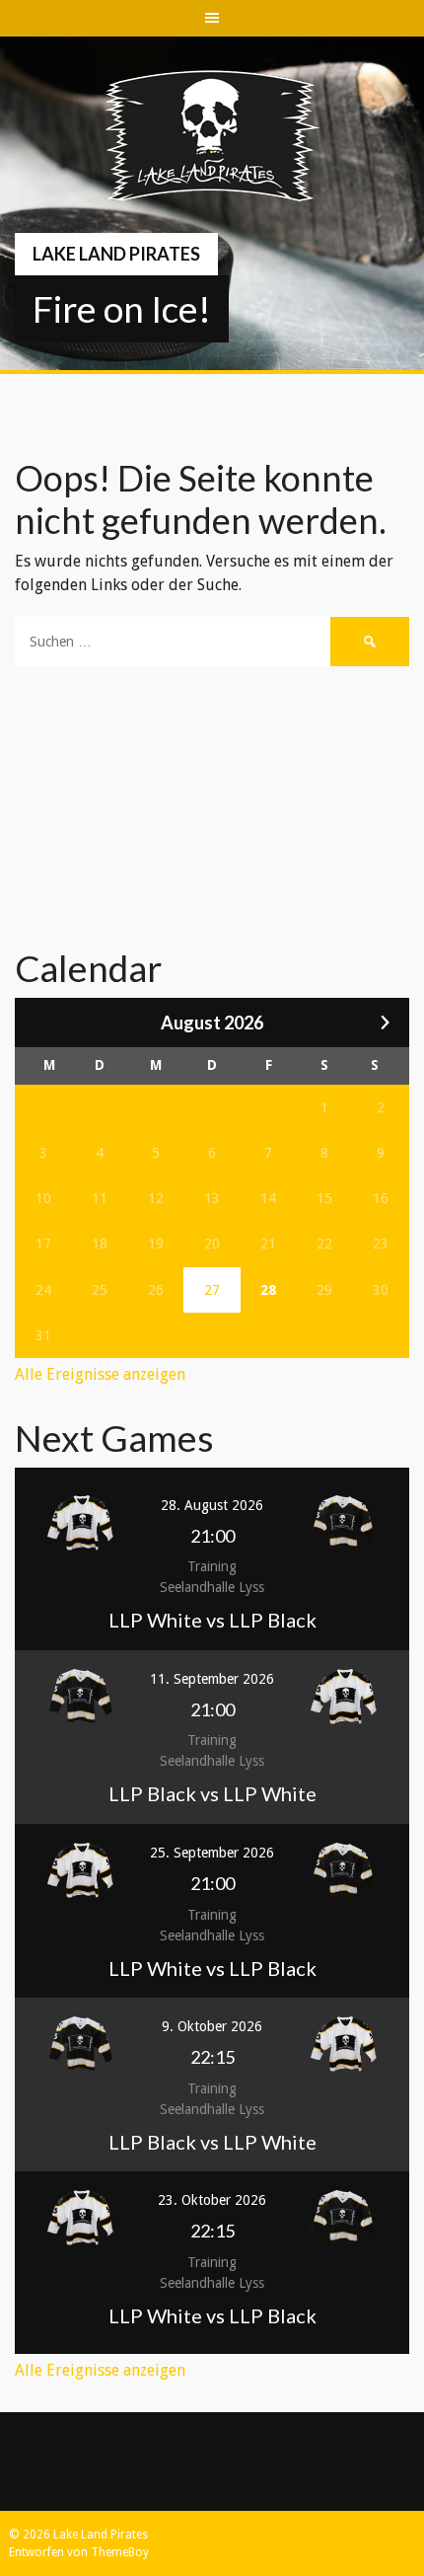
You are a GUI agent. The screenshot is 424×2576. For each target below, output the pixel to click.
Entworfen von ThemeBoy (79, 2552)
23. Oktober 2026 (212, 2200)
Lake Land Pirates (116, 254)
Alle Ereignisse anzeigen (100, 1374)
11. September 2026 (212, 1679)
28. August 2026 (212, 1505)
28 (268, 1290)
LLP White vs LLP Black (212, 1620)
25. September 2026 (212, 1853)
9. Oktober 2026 (212, 2026)
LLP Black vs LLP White (212, 1793)
